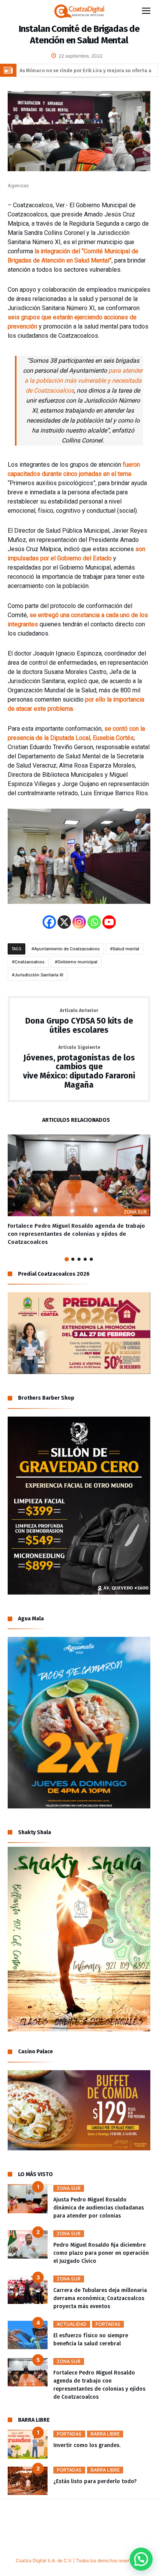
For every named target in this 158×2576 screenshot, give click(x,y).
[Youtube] (109, 922)
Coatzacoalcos (30, 962)
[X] (64, 922)
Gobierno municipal (77, 962)
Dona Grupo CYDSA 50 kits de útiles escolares (79, 1021)
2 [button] (73, 1259)
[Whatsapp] (94, 922)
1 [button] (67, 1259)
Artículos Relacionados (76, 1120)
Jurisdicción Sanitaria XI (39, 975)
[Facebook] (49, 922)
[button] (141, 2559)
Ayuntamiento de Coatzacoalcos (67, 949)
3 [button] (79, 1259)
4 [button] (85, 1259)
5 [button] (91, 1259)
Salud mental (126, 949)
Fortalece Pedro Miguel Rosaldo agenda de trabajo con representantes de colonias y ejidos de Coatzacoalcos (76, 1234)
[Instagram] (79, 922)
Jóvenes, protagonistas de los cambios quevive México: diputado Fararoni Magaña (79, 1068)
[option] (79, 1190)
